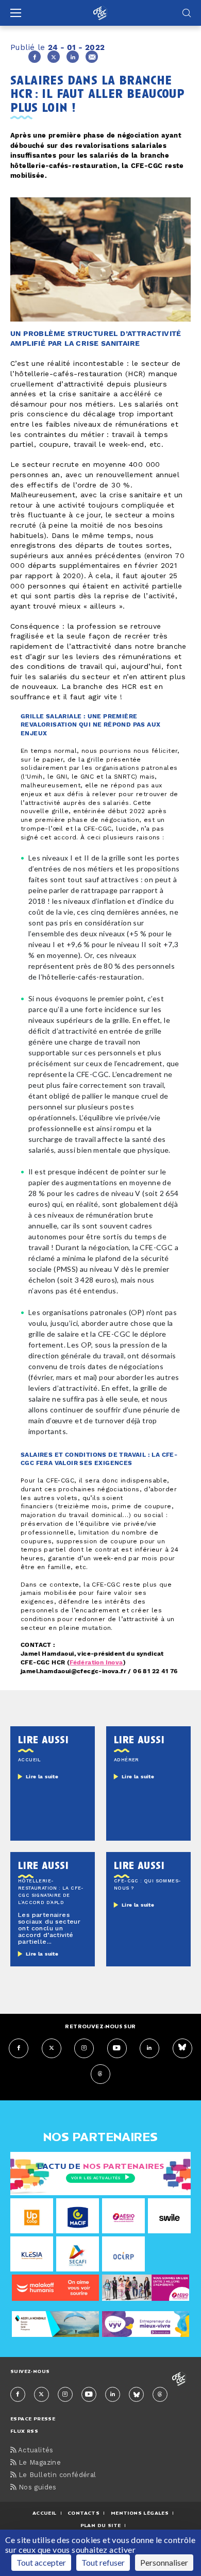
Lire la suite (42, 1777)
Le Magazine (38, 2463)
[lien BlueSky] (182, 2048)
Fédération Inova (96, 1663)
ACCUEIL (45, 2513)
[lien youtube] (117, 2048)
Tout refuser (103, 2562)
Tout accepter (41, 2562)
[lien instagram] (84, 2048)
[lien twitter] (52, 2048)
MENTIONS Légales (140, 2513)
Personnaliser (164, 2562)
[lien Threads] (100, 2074)
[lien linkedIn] (149, 2048)
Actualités (35, 2451)
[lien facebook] (19, 2048)
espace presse (33, 2419)
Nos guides (36, 2488)
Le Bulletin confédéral (56, 2475)
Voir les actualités (96, 2178)
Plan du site (101, 2525)
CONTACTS (83, 2513)
